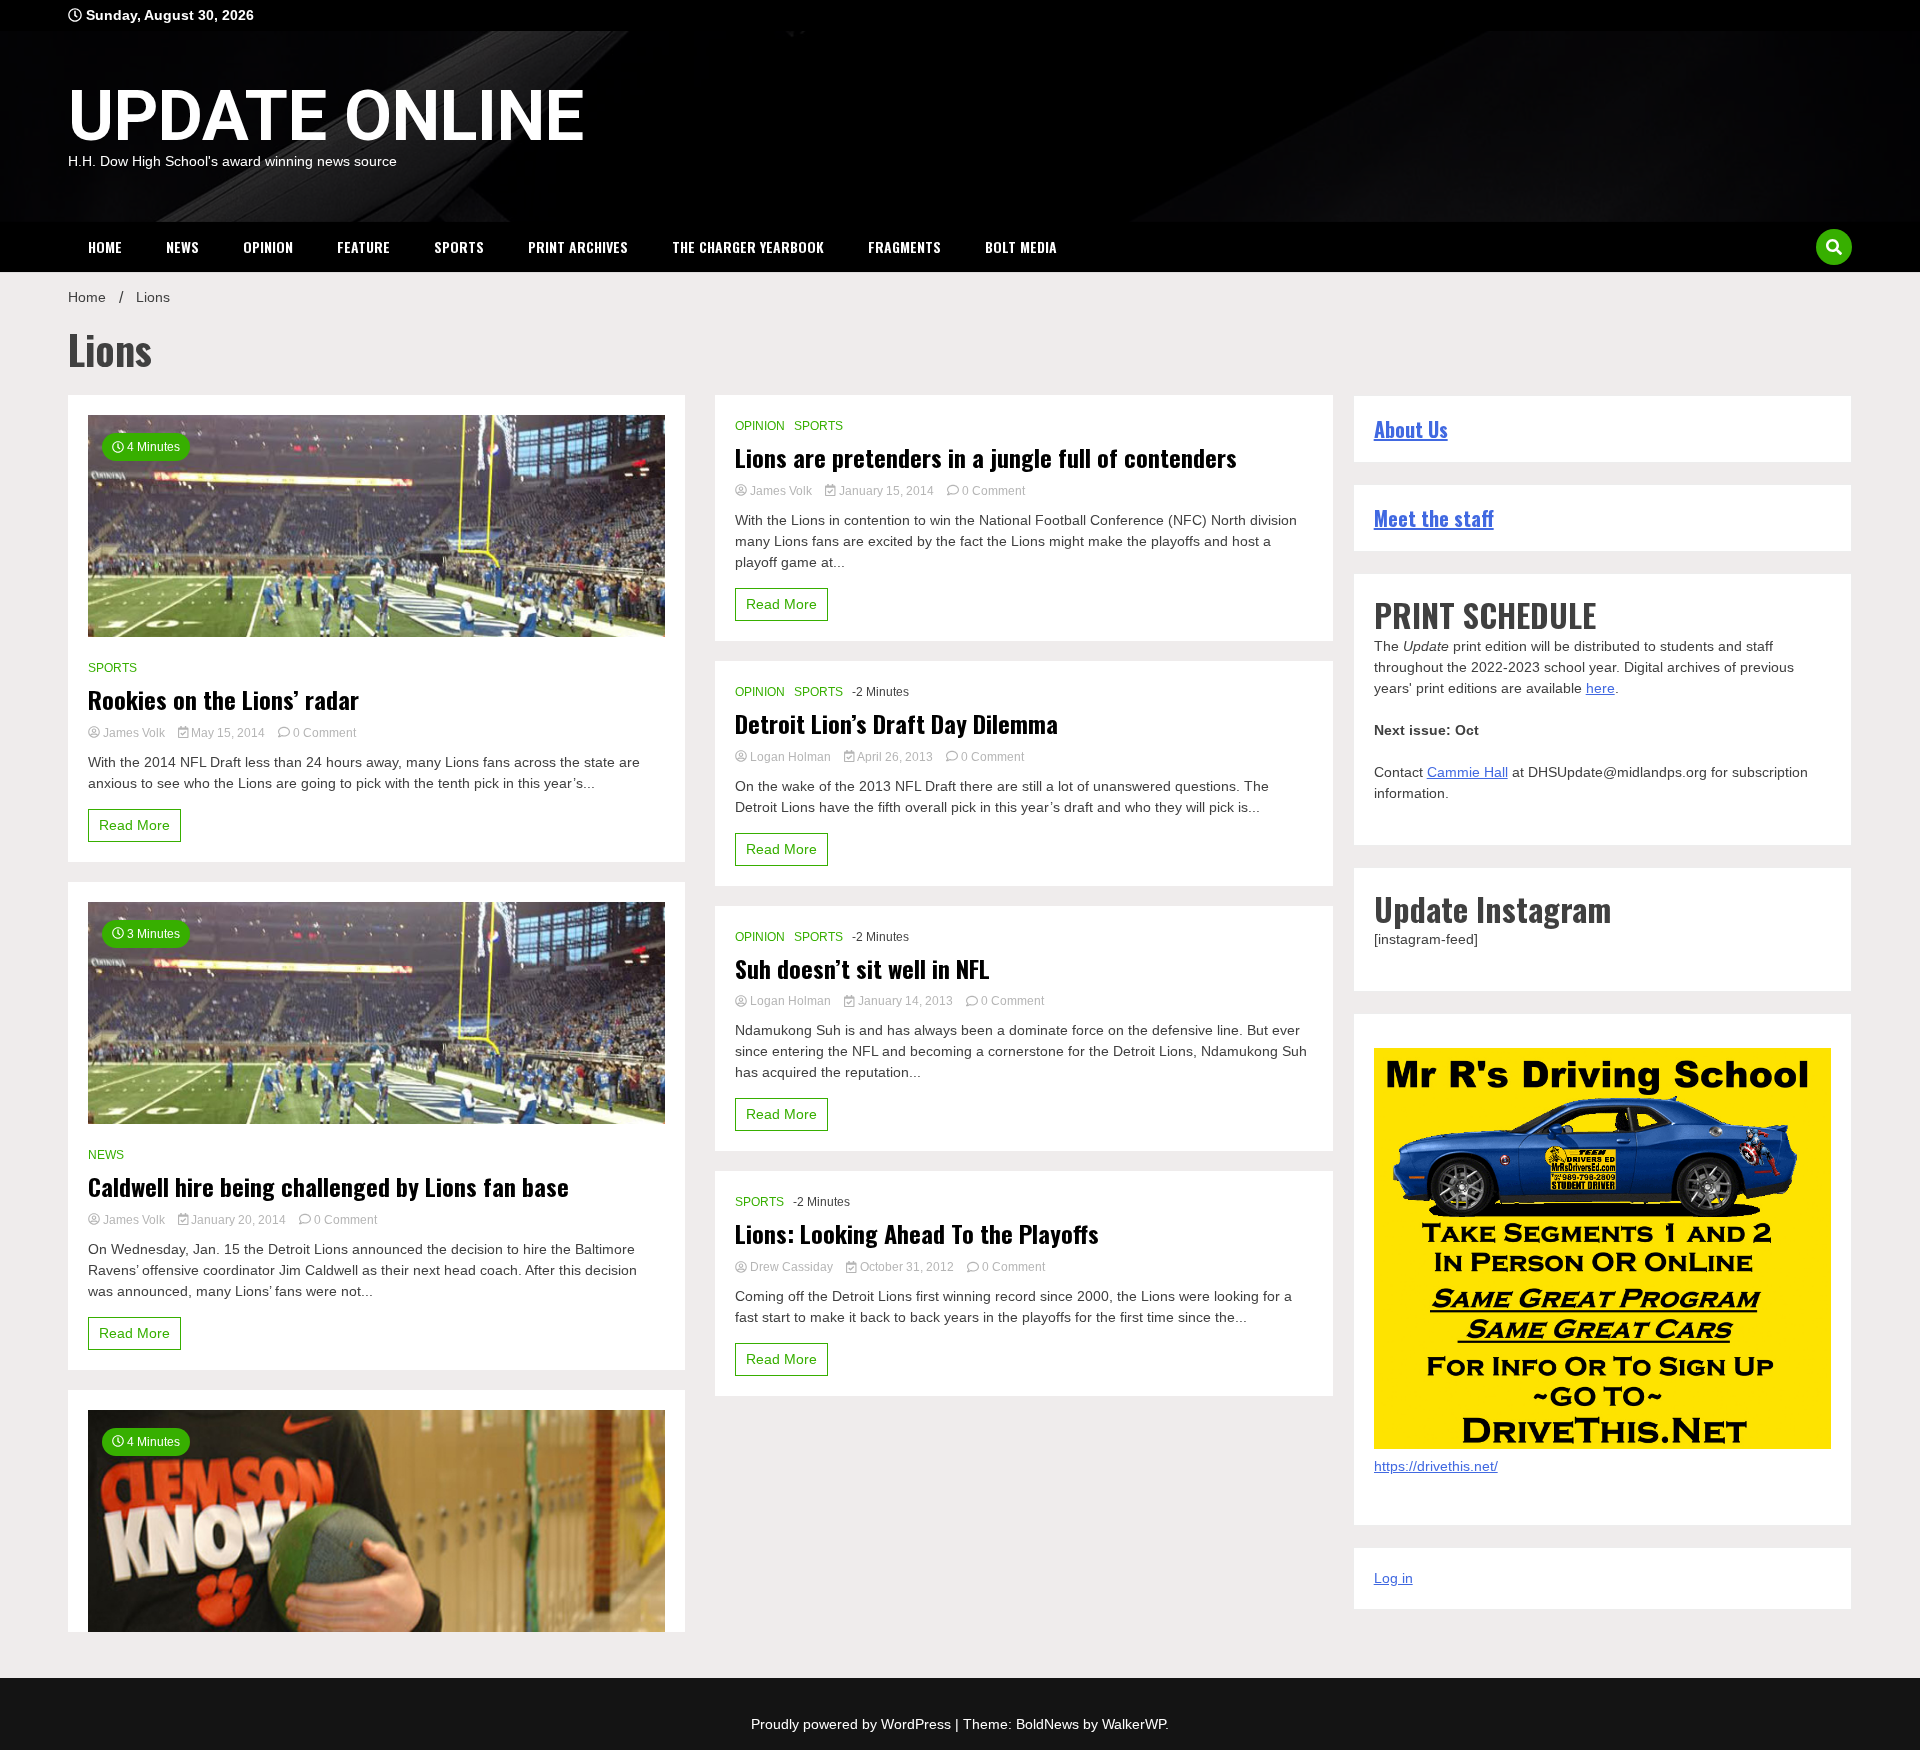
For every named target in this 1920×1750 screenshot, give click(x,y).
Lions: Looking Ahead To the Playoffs (917, 1233)
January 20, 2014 (238, 1220)
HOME (105, 246)
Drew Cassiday (791, 1267)
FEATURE (363, 246)
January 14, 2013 (905, 1001)
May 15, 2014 (228, 733)
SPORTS (459, 246)
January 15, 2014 (886, 491)
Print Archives (578, 246)
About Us (1411, 429)
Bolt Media (1021, 246)
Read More (134, 825)
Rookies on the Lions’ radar (223, 699)
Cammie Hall (1467, 772)
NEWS (182, 246)
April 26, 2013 (895, 757)
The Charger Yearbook (748, 246)
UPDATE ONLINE (326, 116)
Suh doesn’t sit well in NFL (862, 968)
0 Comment (324, 733)
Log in (1393, 1578)
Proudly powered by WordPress (853, 1724)
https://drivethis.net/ (1436, 1466)
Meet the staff (1434, 518)
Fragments (904, 246)
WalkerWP (1133, 1724)
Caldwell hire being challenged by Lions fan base (328, 1186)
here (1600, 688)
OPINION (268, 246)
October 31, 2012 (907, 1267)
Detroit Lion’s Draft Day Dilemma (896, 723)
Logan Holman (790, 757)
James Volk (134, 733)
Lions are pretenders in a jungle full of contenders (986, 457)
